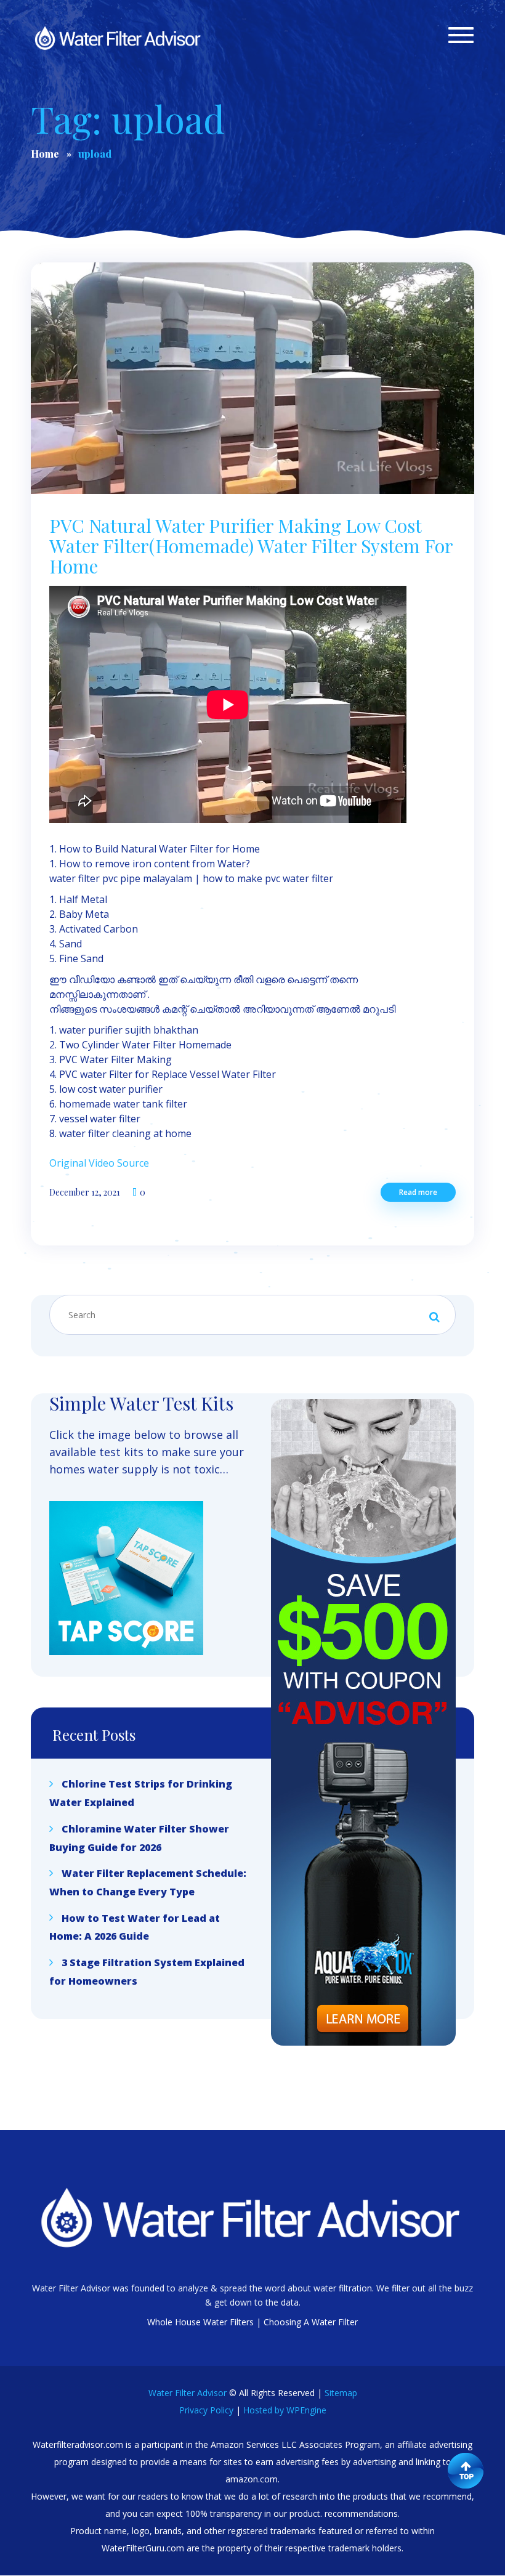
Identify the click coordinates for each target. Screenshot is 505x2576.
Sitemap (341, 2393)
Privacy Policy (206, 2410)
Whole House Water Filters (200, 2322)
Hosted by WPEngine (285, 2410)
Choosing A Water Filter (311, 2322)
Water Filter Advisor (188, 2393)
